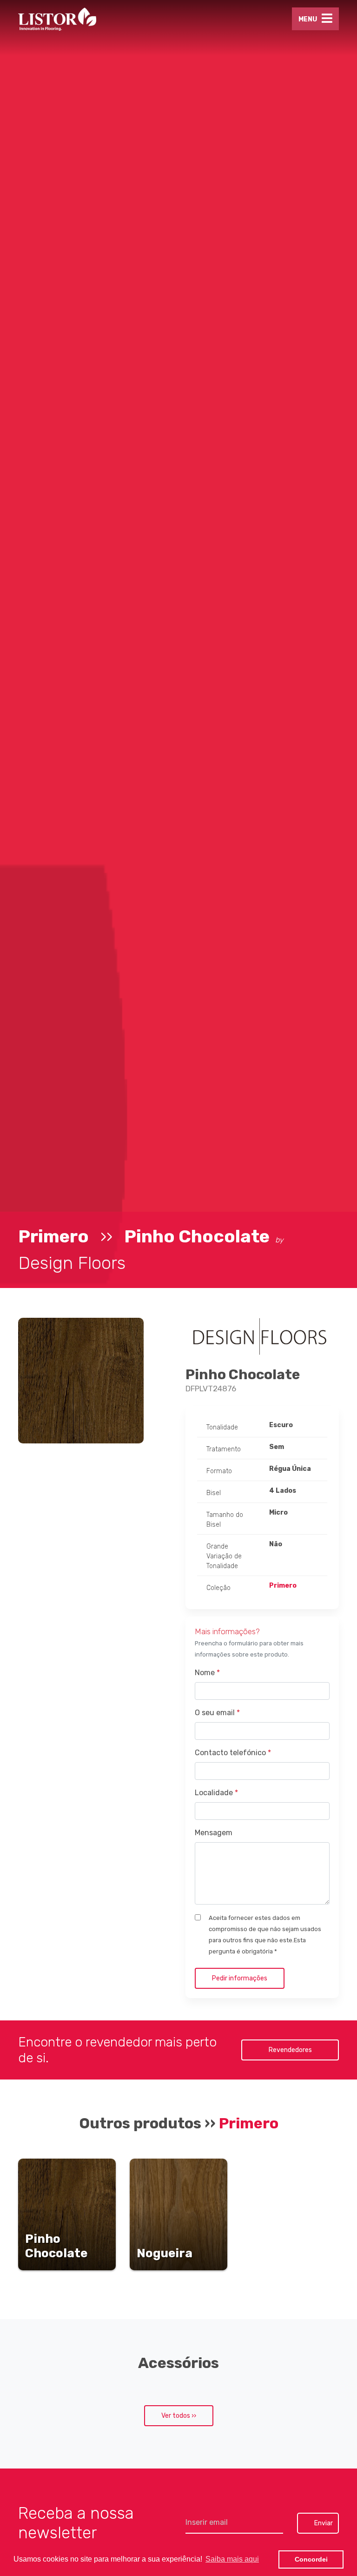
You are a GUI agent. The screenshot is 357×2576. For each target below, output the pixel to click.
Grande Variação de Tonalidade (224, 1556)
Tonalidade (222, 1427)
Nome (207, 1673)
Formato (219, 1471)
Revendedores (290, 2050)
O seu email (217, 1713)
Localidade (216, 1793)
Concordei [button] (311, 2559)
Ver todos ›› (179, 2416)
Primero (53, 1236)
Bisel (214, 1493)
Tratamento (224, 1449)
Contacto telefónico (233, 1753)
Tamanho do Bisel (225, 1520)
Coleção (218, 1588)
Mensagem (214, 1833)
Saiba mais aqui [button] (232, 2559)
